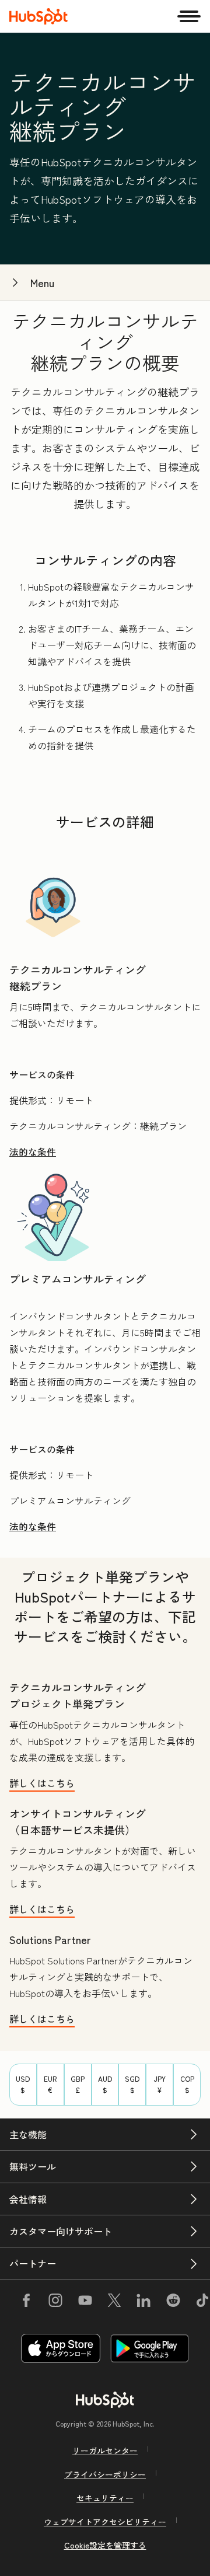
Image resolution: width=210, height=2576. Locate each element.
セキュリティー (105, 2498)
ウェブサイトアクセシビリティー (105, 2522)
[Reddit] (173, 2302)
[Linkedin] (143, 2302)
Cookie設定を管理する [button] (105, 2545)
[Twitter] (114, 2302)
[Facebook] (26, 2302)
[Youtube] (85, 2302)
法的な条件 (33, 1151)
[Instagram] (55, 2302)
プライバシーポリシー (105, 2474)
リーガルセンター (105, 2451)
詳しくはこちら (42, 1783)
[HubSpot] (38, 16)
